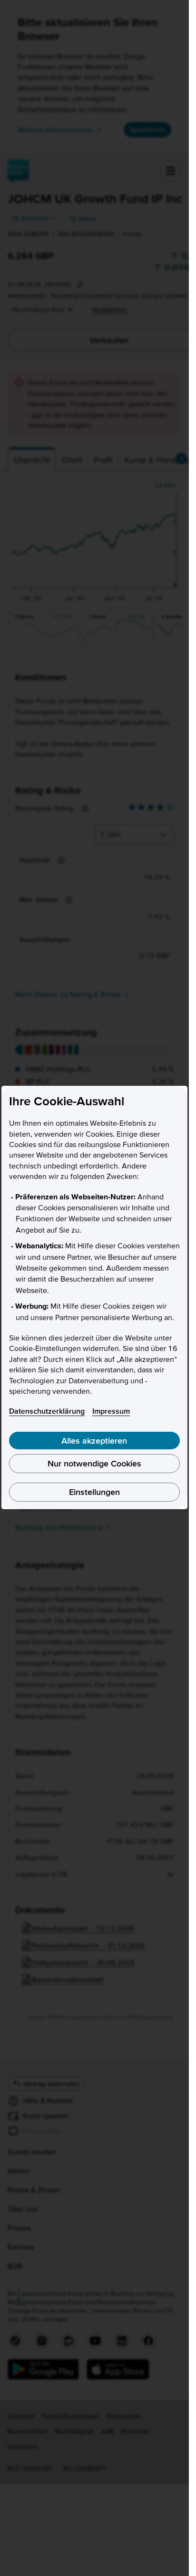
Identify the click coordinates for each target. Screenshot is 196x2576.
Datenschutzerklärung (47, 1411)
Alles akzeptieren (94, 1441)
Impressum (111, 1411)
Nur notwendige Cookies (94, 1463)
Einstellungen (94, 1492)
